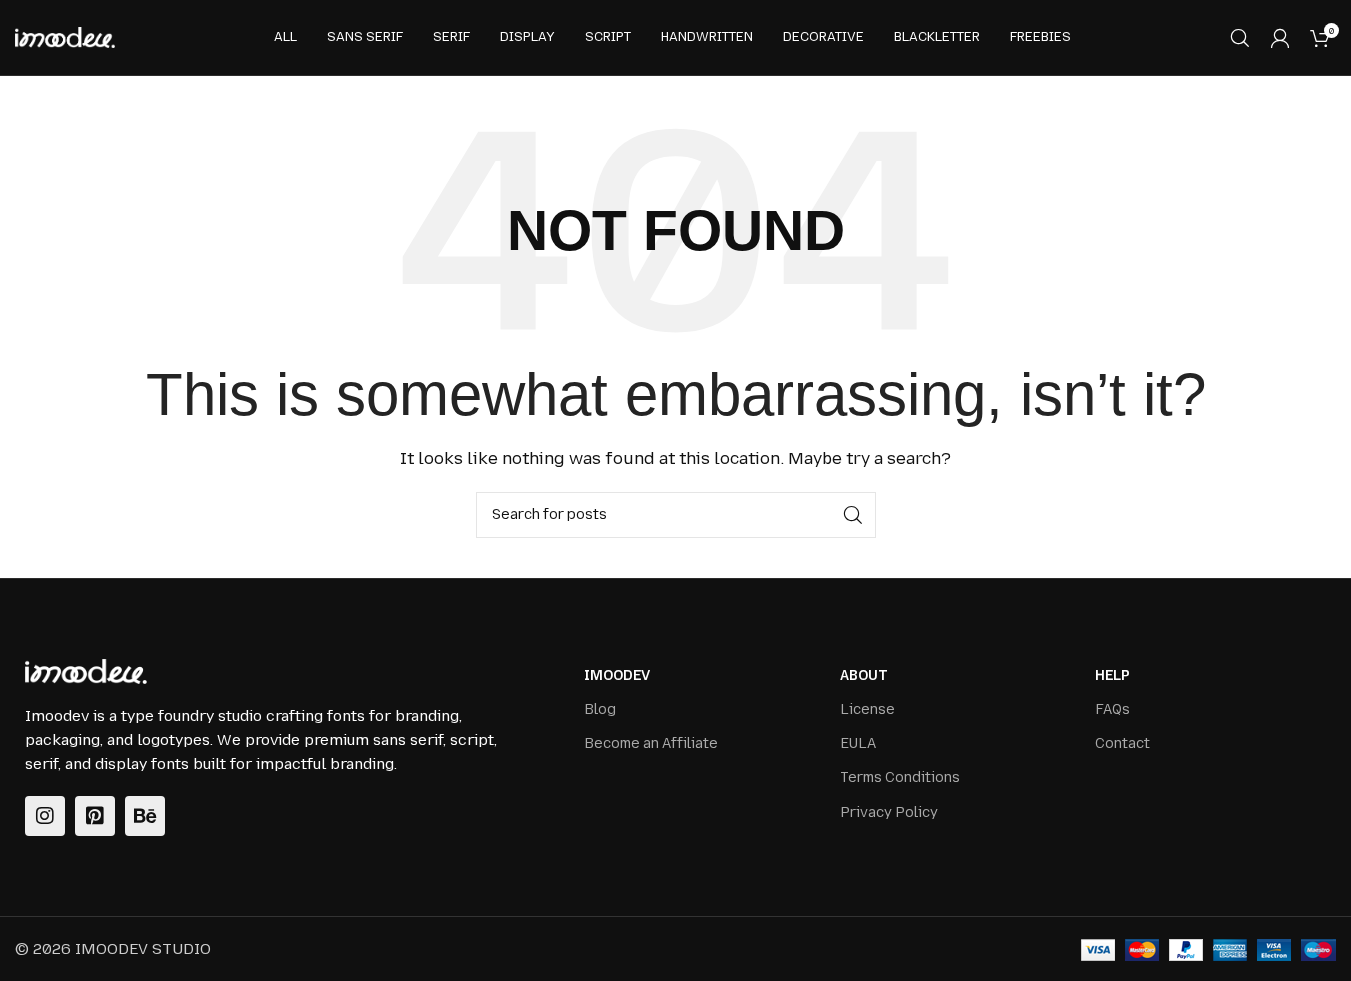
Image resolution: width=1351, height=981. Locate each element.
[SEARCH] (853, 515)
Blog (600, 709)
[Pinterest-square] (95, 816)
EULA (858, 743)
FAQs (1112, 709)
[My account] (1280, 38)
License (867, 709)
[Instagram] (45, 816)
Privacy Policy (889, 812)
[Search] (1240, 38)
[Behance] (145, 816)
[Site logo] (65, 37)
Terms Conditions (900, 777)
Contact (1122, 743)
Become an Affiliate (651, 743)
